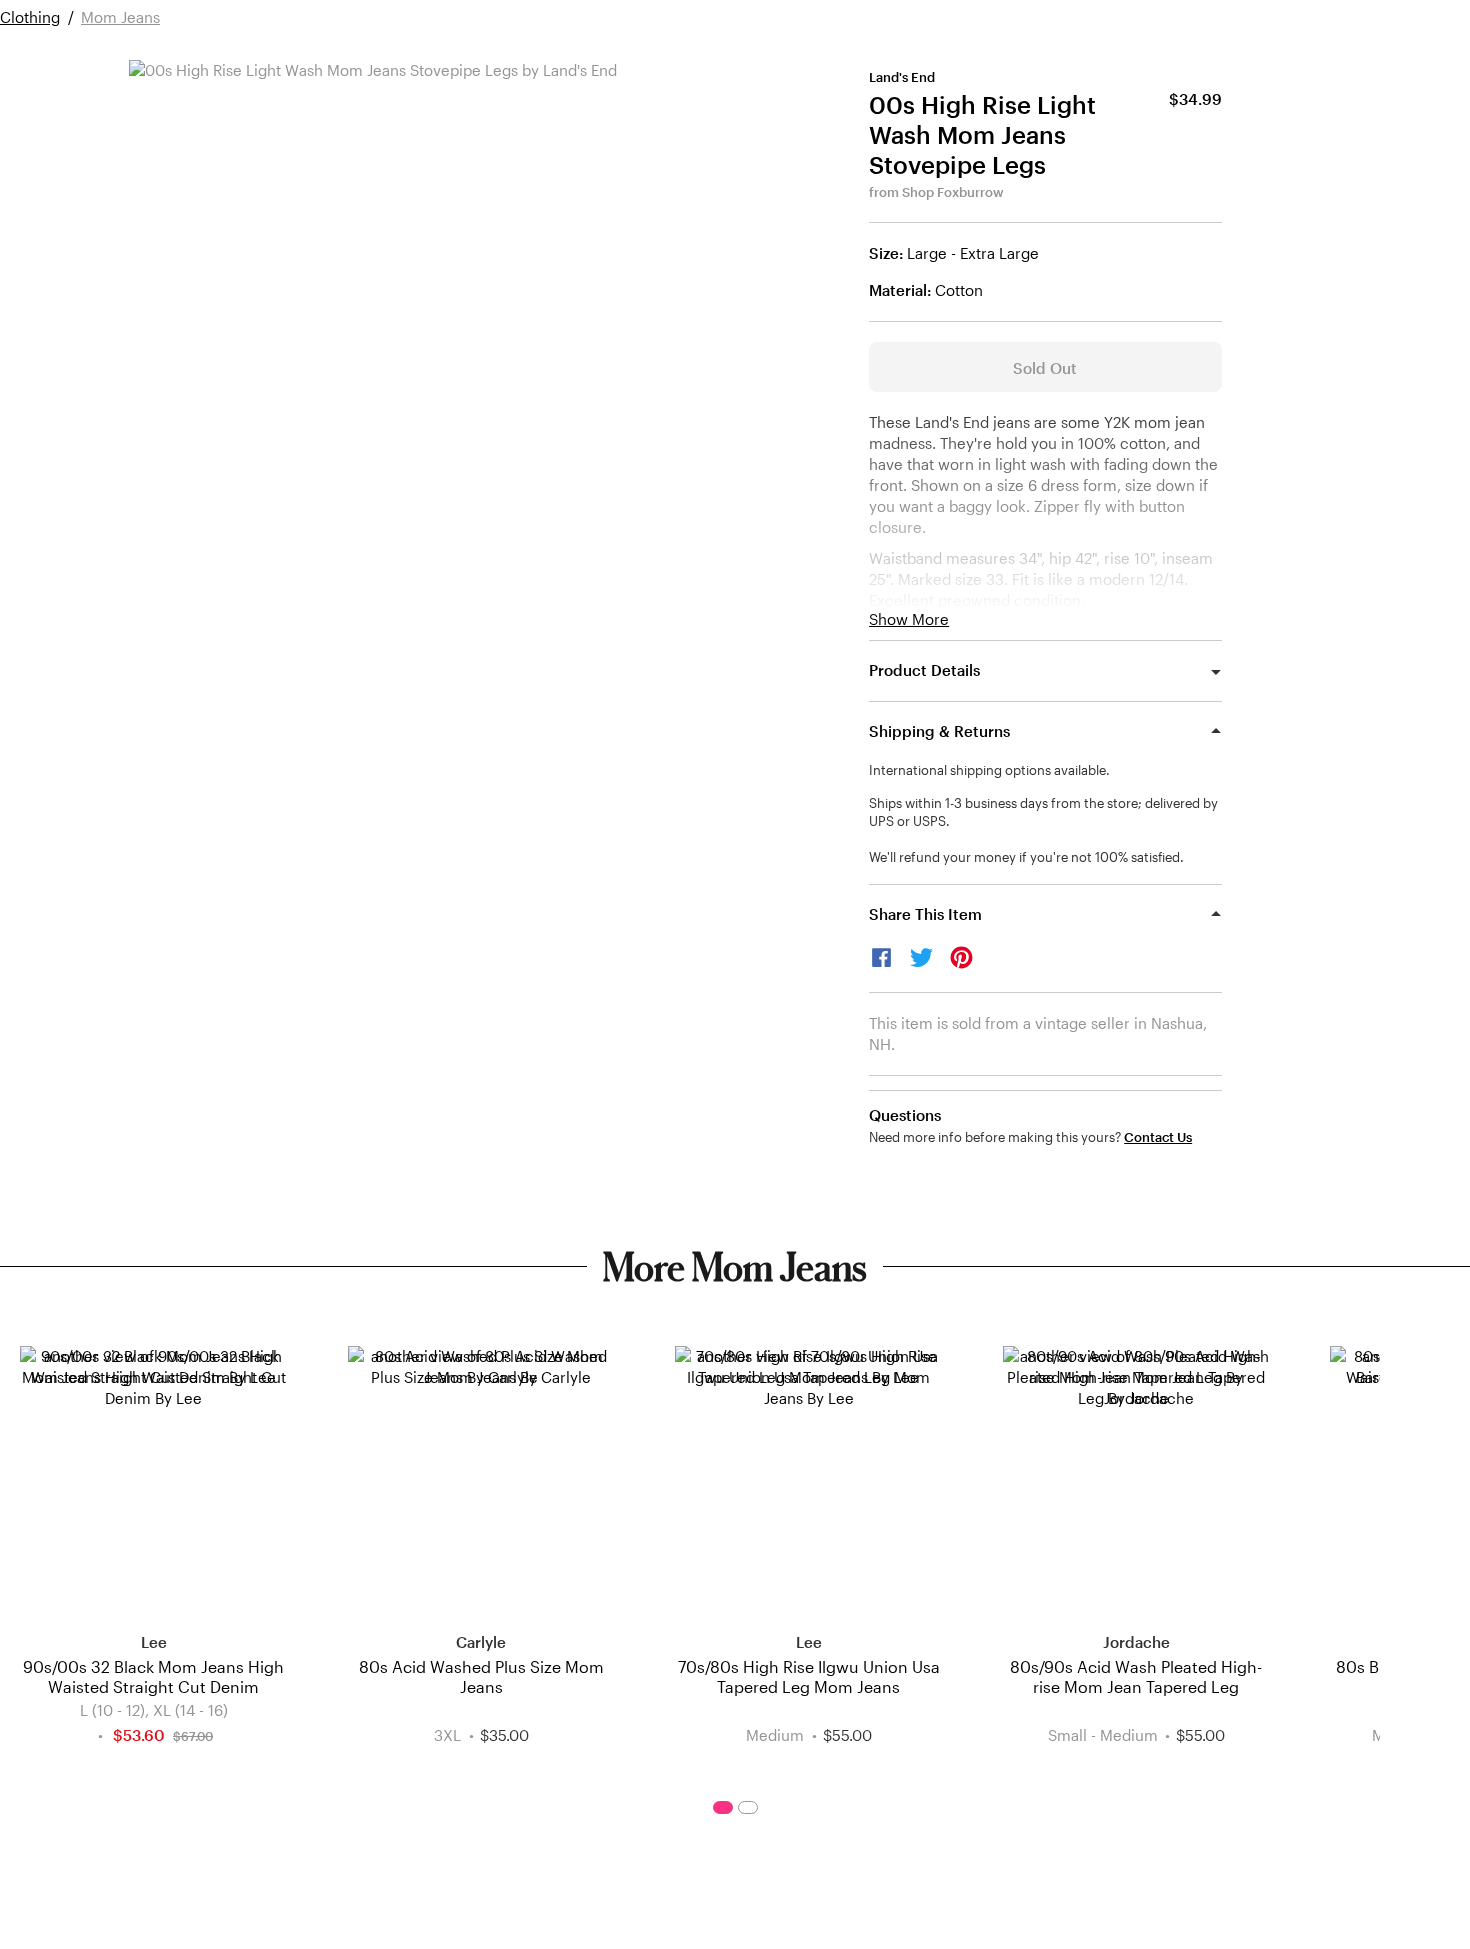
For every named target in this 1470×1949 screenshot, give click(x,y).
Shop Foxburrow (953, 192)
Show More (909, 619)
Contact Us (1158, 1137)
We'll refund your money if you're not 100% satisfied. (1026, 857)
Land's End (902, 77)
